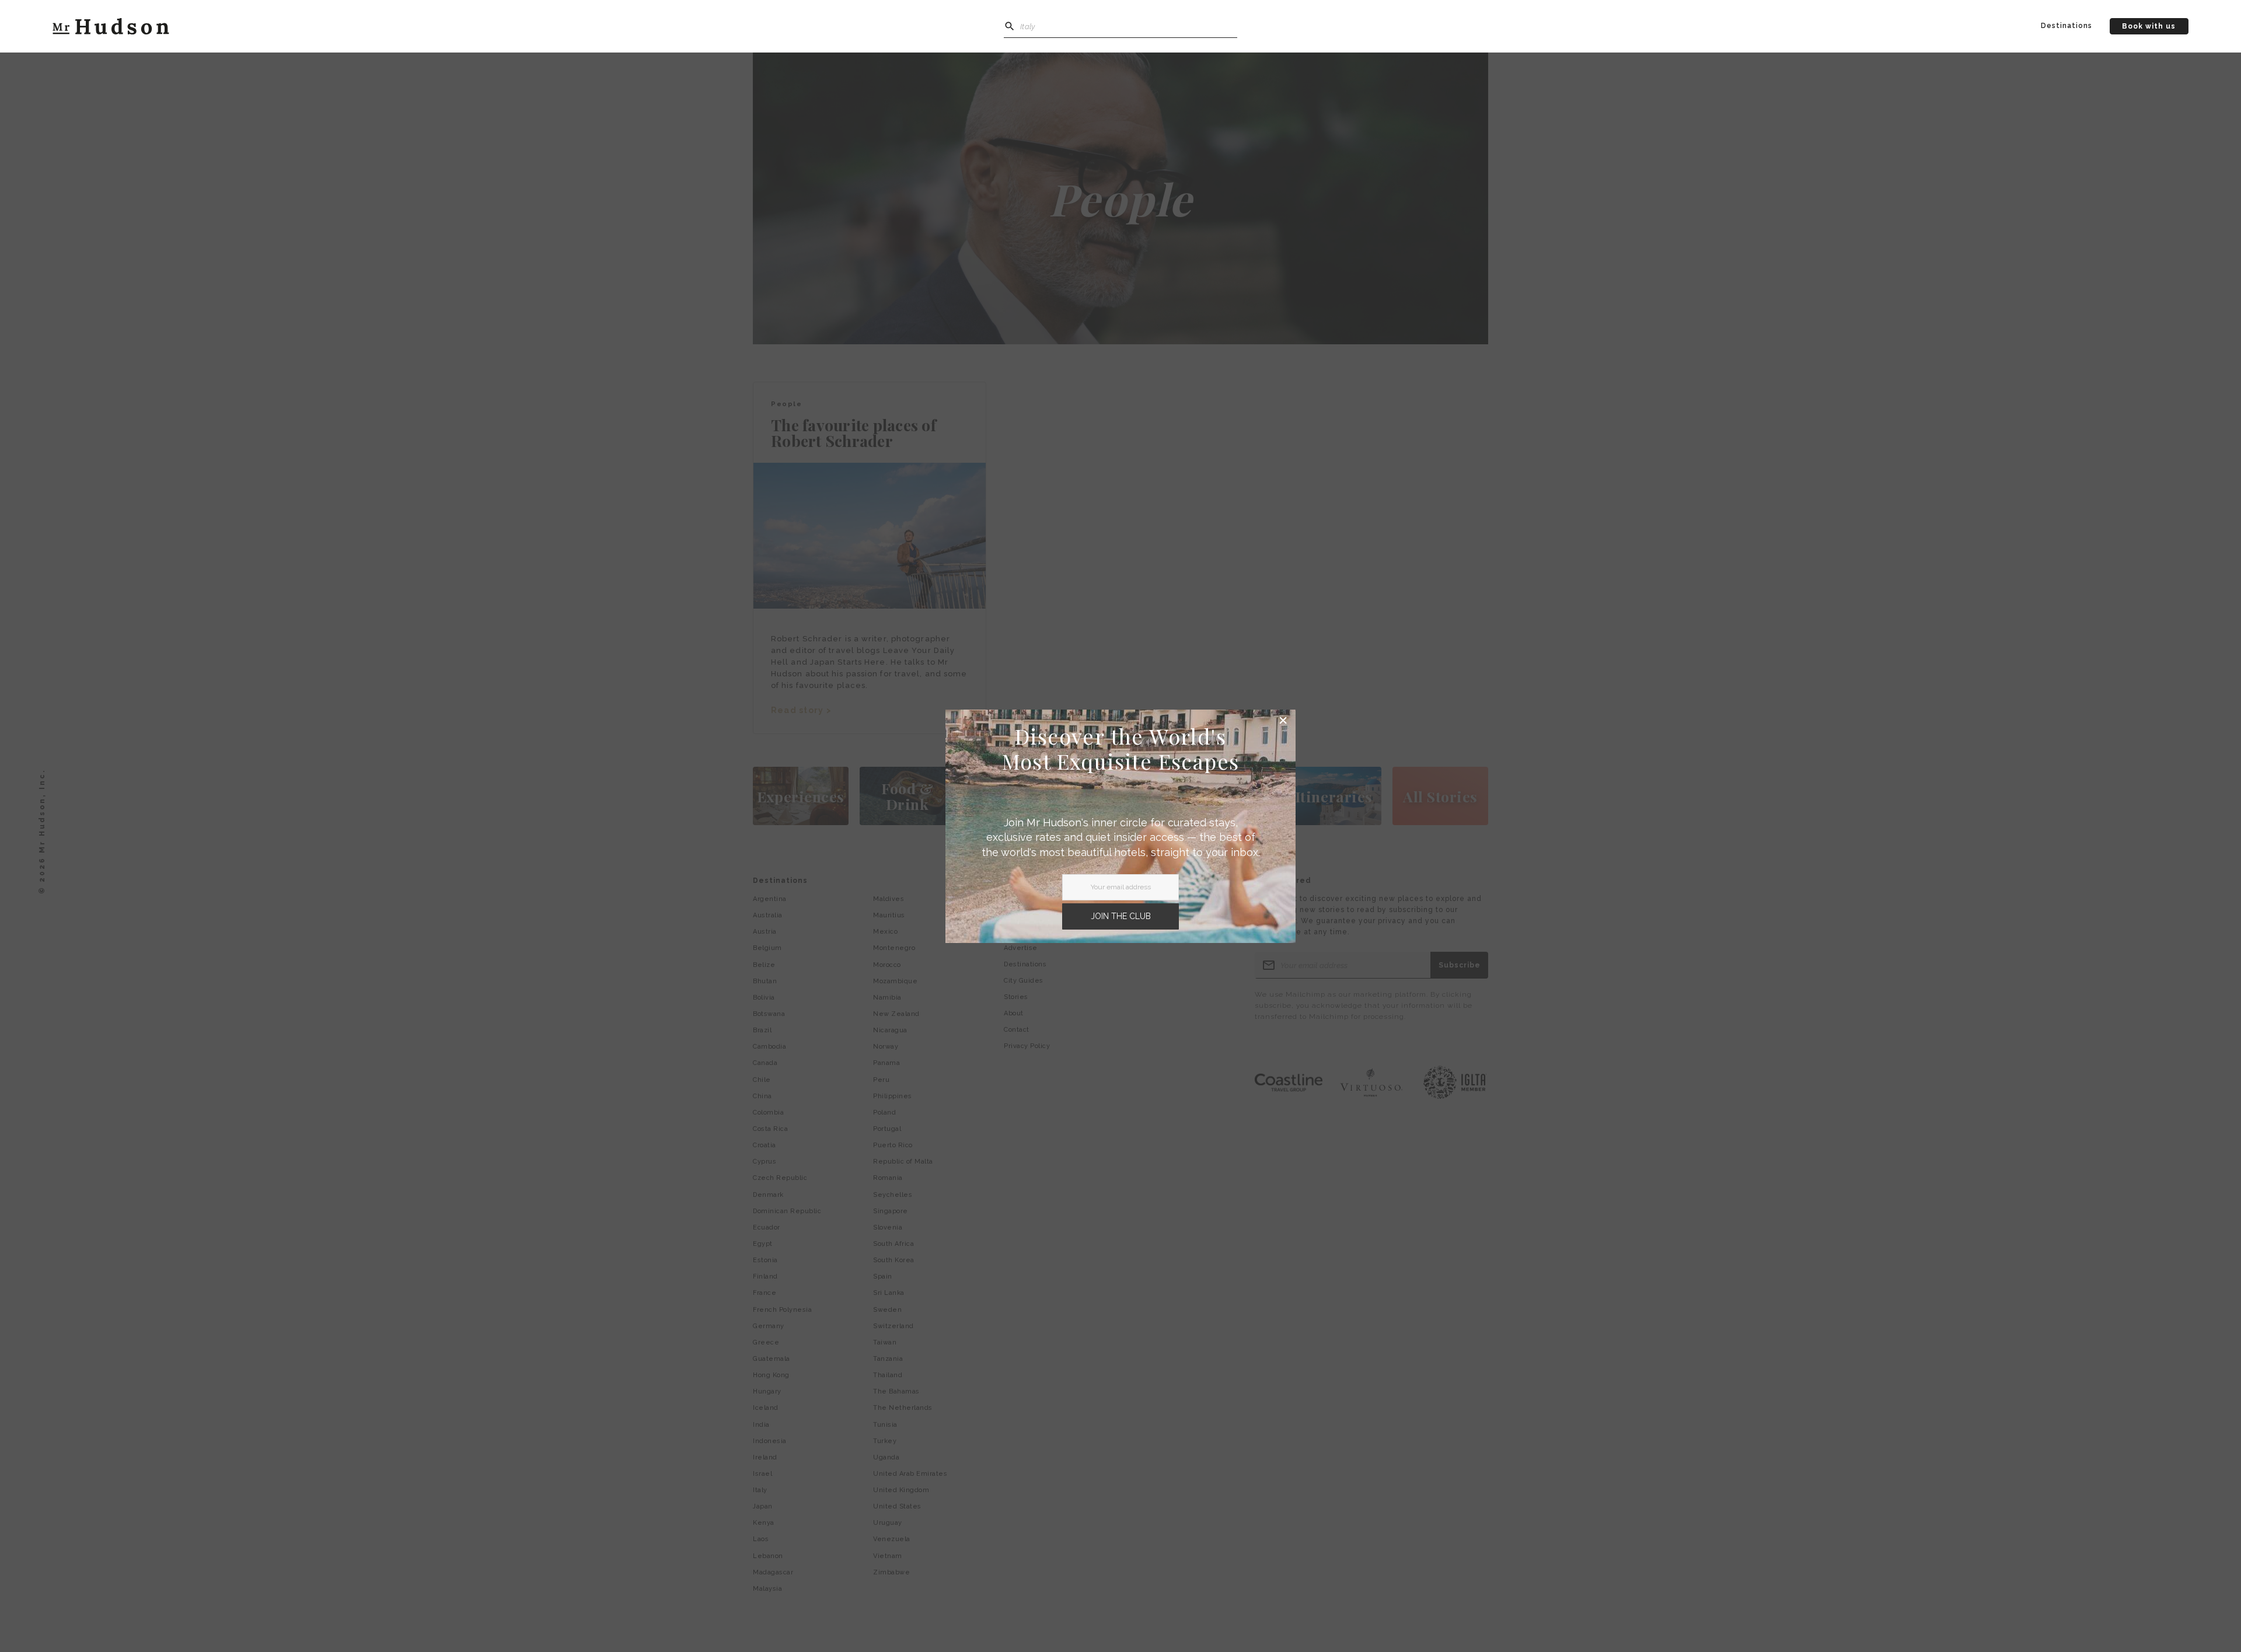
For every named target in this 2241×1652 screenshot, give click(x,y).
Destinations (2067, 26)
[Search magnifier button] (1010, 26)
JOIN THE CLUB (1121, 916)
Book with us (2149, 26)
